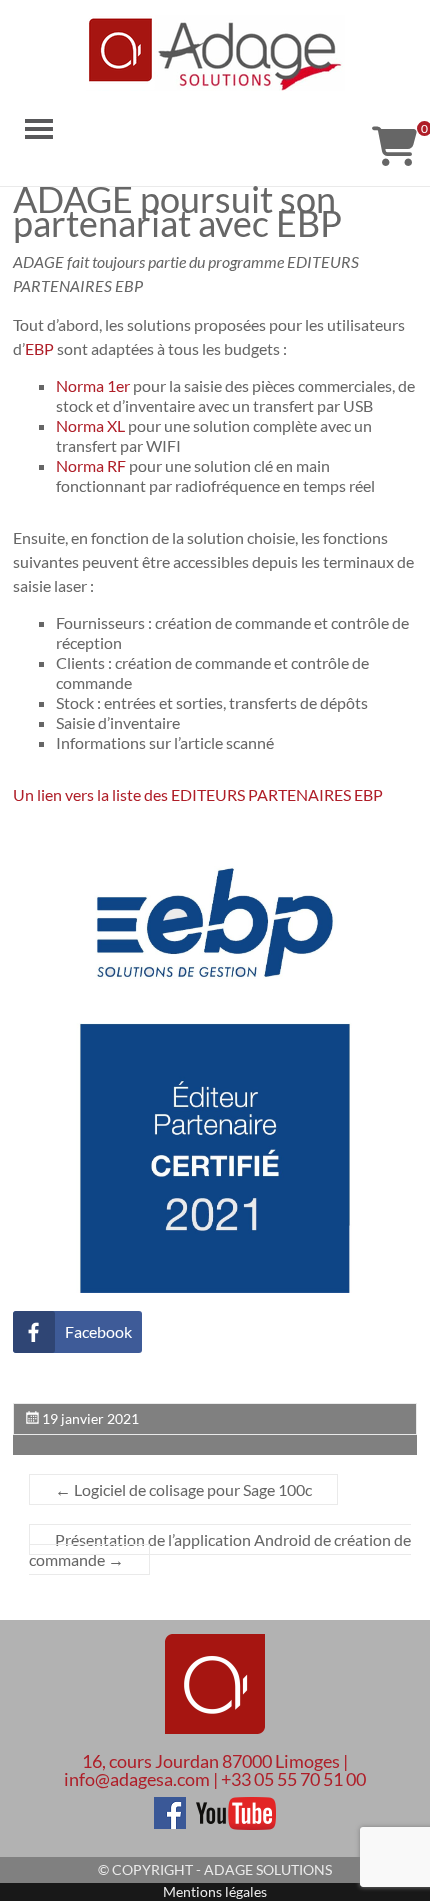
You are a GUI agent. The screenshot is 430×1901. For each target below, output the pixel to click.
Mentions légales (215, 1891)
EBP (39, 348)
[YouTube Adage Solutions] (232, 1806)
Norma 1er (93, 385)
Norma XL (90, 425)
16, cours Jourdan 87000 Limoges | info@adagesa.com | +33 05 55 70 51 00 (215, 1770)
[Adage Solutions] (215, 1686)
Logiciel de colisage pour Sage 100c (183, 1489)
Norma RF (91, 465)
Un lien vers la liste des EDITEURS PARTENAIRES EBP (199, 794)
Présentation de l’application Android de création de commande (220, 1549)
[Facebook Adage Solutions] (170, 1806)
